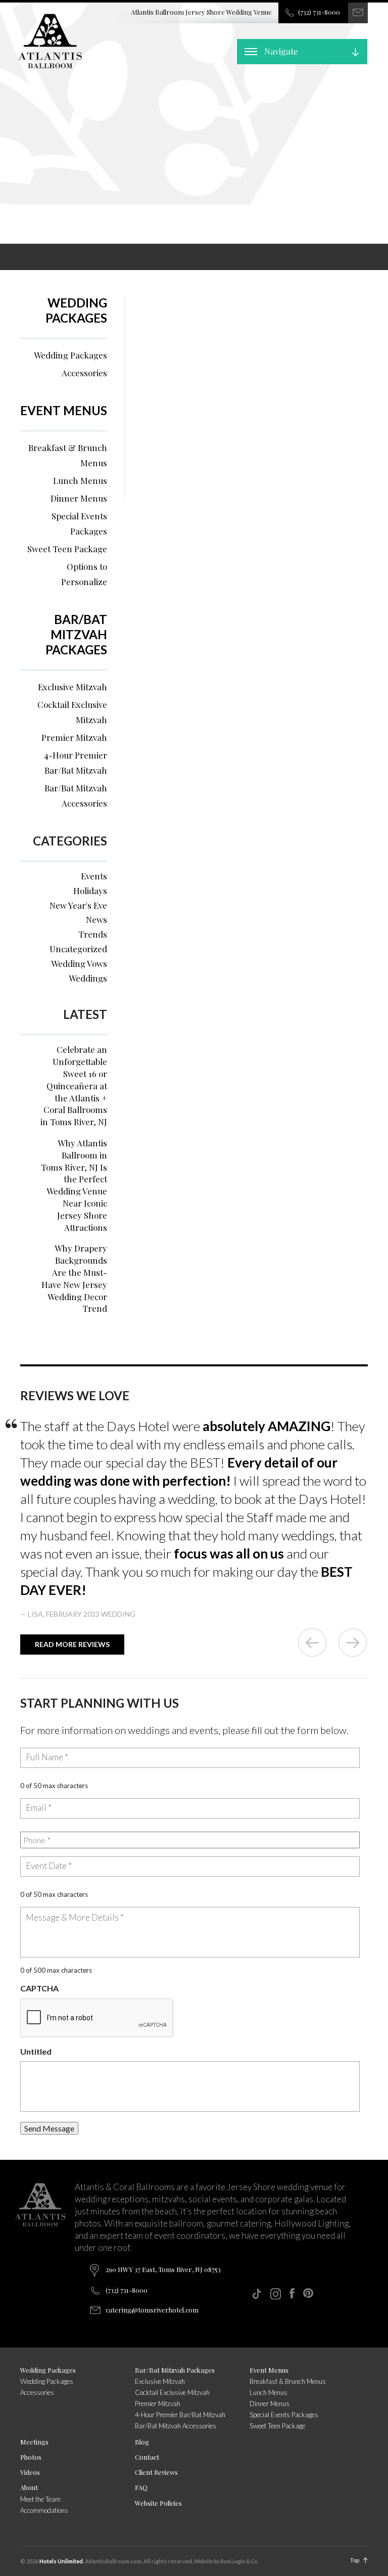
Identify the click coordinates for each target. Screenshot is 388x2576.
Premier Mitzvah (74, 737)
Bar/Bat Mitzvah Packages (76, 634)
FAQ (141, 2487)
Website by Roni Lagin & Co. (226, 2561)
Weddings (88, 978)
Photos (31, 2457)
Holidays (90, 891)
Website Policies (158, 2503)
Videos (30, 2472)
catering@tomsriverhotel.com (152, 2310)
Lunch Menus (80, 480)
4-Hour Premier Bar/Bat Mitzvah (76, 763)
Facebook (292, 2293)
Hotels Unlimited (61, 2561)
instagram (276, 2294)
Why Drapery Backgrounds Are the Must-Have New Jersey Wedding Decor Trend (74, 1278)
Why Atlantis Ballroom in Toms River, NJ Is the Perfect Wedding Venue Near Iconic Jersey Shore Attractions (74, 1185)
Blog (142, 2442)
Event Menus (64, 410)
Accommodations (44, 2510)
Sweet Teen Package (67, 549)
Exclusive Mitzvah (72, 687)
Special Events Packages (79, 523)
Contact (147, 2457)
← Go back (312, 1642)
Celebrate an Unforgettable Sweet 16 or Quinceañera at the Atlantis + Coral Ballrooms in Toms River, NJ (74, 1085)
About (29, 2487)
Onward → (353, 1642)
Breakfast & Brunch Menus (68, 455)
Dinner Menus (79, 498)
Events (94, 876)
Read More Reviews (72, 1644)
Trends (93, 934)
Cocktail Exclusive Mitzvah (72, 712)
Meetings (34, 2442)
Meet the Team (40, 2499)
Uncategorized (78, 949)
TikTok (257, 2294)
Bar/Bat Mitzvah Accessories (76, 795)
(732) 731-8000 (319, 12)
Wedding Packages (76, 310)
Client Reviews (156, 2472)
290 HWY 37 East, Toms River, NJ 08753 (163, 2269)
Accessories (84, 373)
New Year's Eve (78, 905)
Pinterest (308, 2293)
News (96, 919)
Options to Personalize (84, 574)
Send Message (49, 2128)
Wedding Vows (79, 963)
